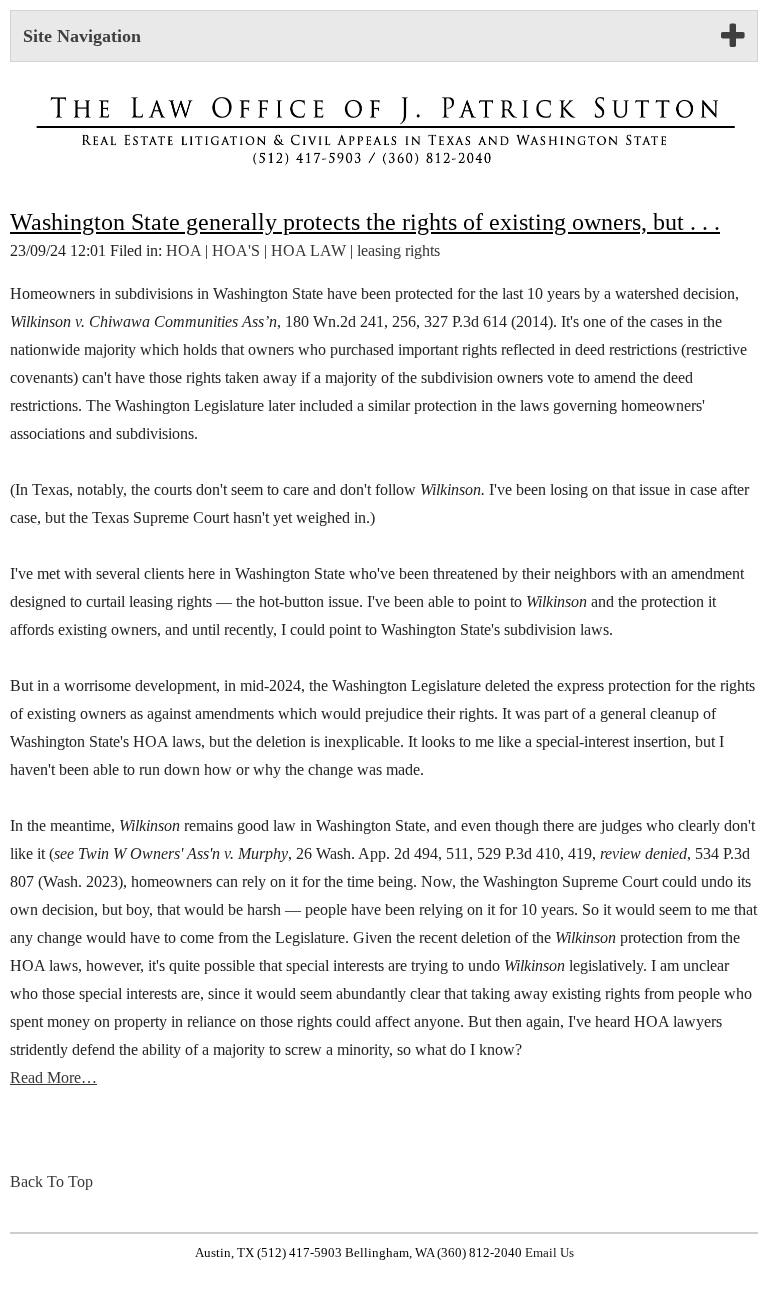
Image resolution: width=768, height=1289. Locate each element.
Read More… (53, 1077)
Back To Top (51, 1181)
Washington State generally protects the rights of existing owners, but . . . (365, 222)
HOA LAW (308, 250)
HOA (183, 250)
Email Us (549, 1253)
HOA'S (236, 250)
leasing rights (398, 250)
